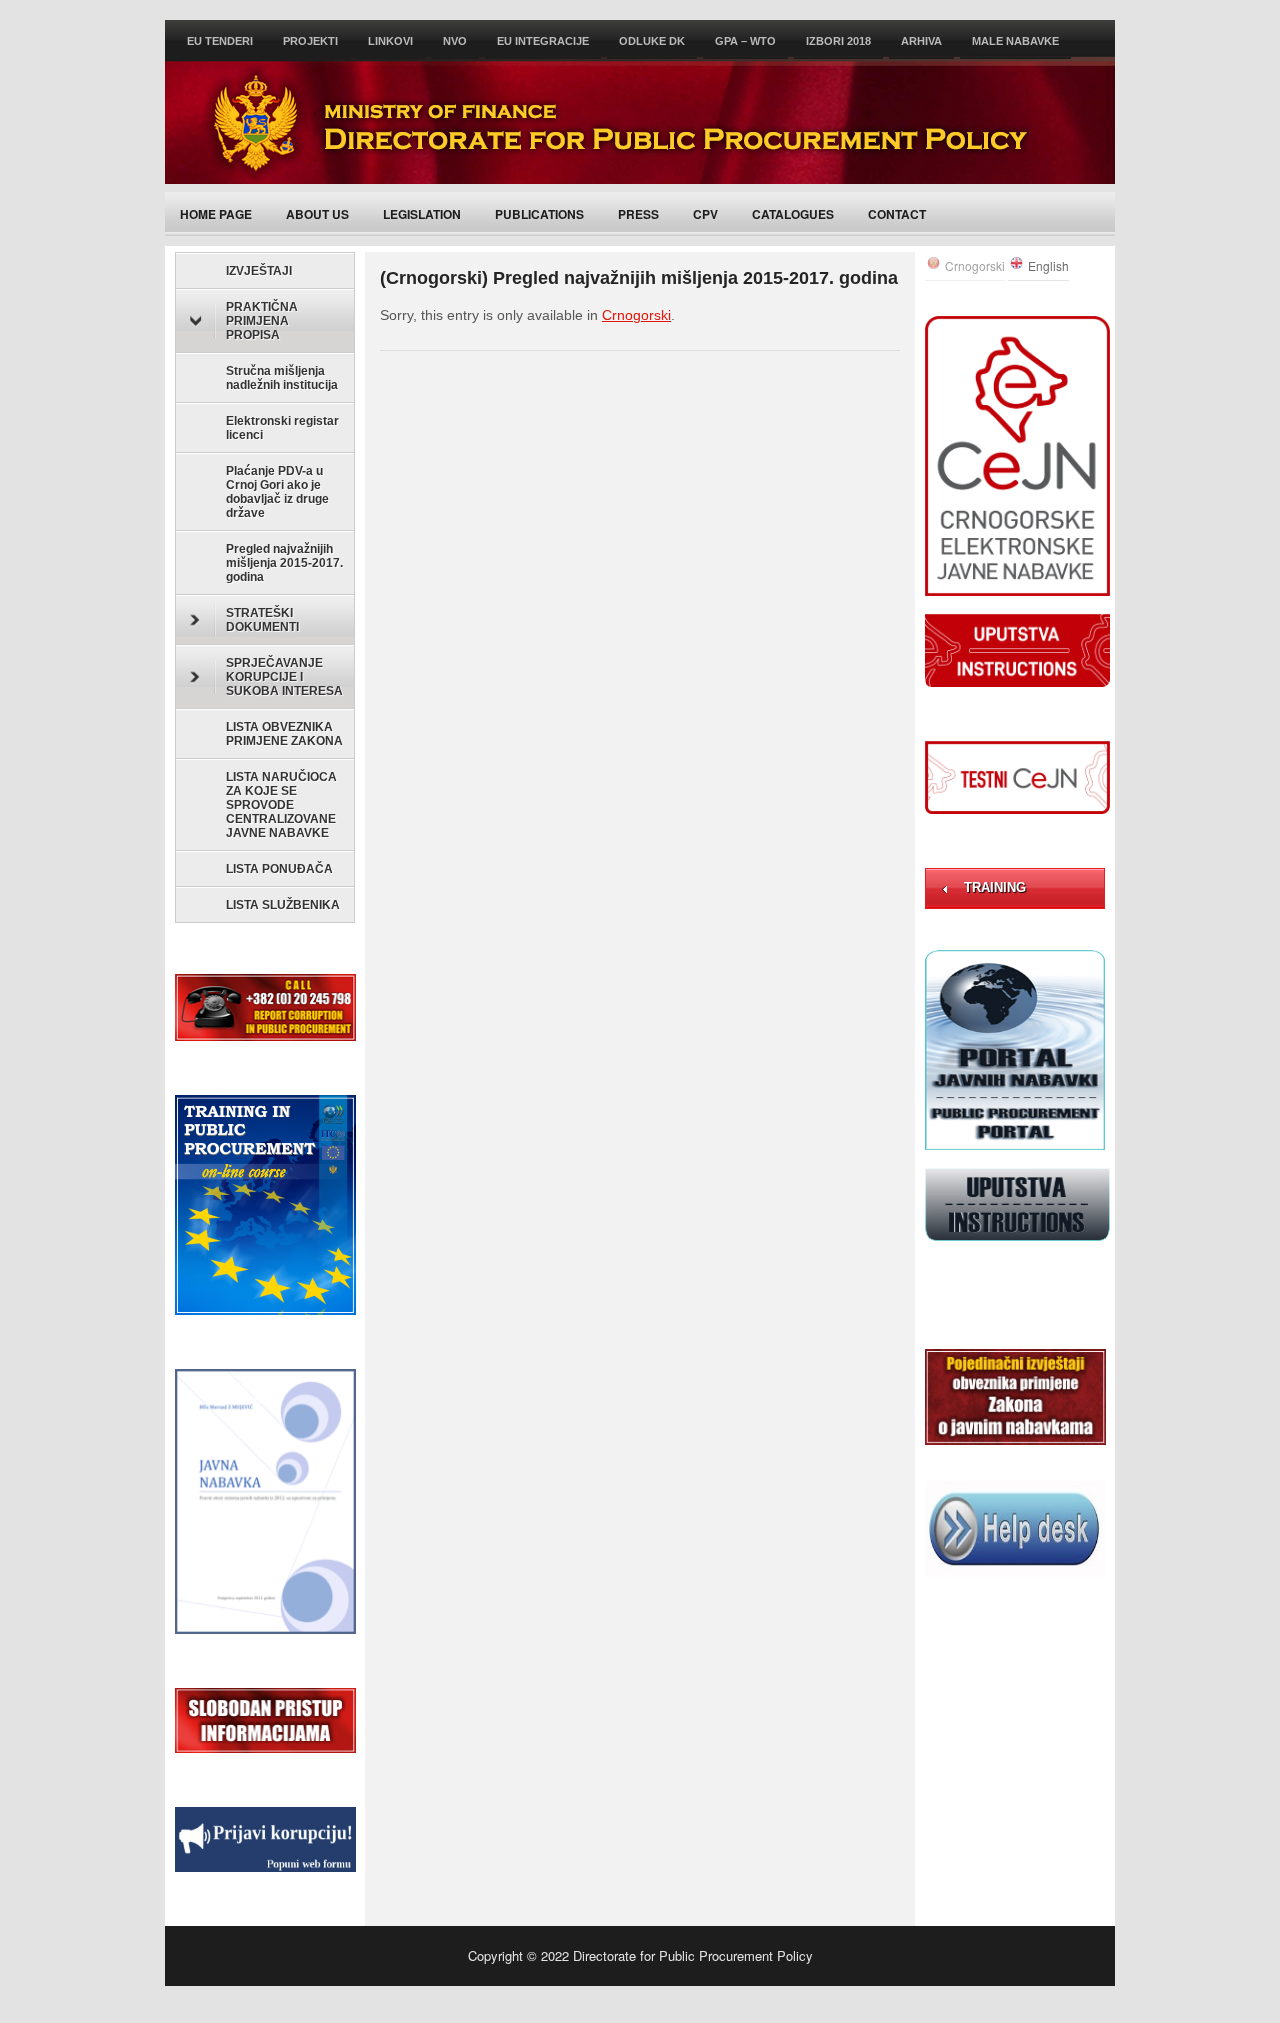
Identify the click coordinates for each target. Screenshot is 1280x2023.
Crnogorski (636, 315)
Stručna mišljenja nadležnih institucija (282, 378)
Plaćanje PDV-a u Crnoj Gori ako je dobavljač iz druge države (277, 492)
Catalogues (793, 214)
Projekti (310, 41)
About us (317, 214)
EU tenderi (220, 41)
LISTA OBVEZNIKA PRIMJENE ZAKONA (284, 734)
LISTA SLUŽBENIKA (283, 905)
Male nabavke (1015, 41)
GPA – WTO (745, 41)
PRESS (638, 214)
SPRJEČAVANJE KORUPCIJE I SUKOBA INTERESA (284, 677)
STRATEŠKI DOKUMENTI (262, 620)
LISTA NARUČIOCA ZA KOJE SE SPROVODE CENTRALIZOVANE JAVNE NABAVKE (281, 805)
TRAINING (995, 887)
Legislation (422, 214)
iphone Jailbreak (929, 2004)
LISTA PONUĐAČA (279, 869)
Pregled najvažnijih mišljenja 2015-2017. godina (284, 563)
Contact (897, 214)
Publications (539, 214)
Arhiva (921, 41)
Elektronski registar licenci (282, 428)
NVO (455, 41)
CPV (705, 214)
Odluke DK (652, 41)
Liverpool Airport (704, 2004)
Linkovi (390, 41)
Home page (216, 214)
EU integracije (543, 41)
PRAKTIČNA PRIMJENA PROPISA (262, 321)
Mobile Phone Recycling (808, 2004)
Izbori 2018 (838, 41)
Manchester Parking (555, 2004)
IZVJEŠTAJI (259, 271)
